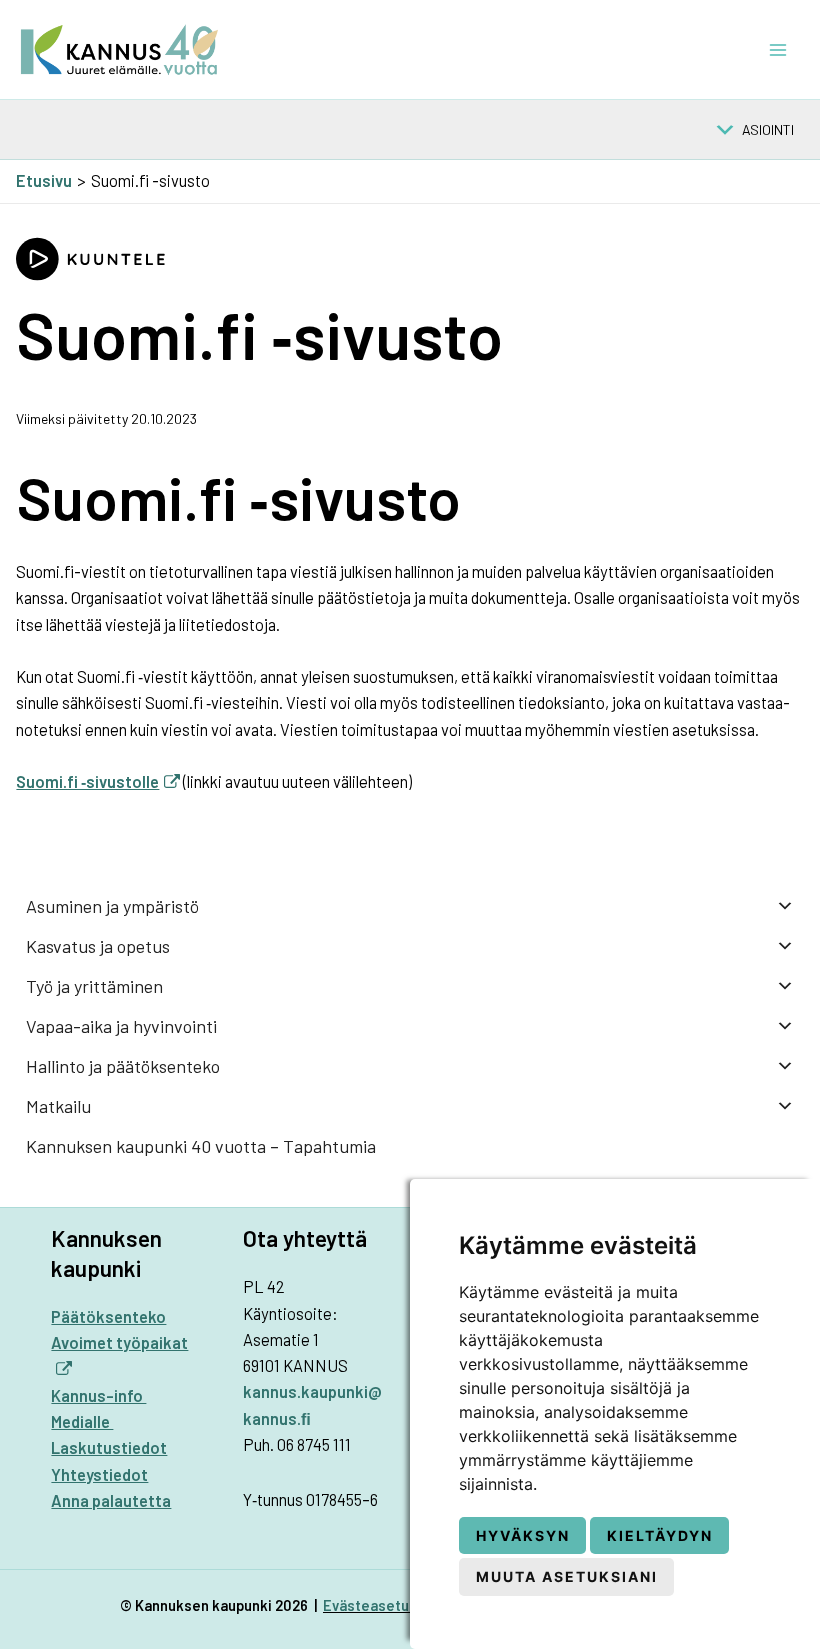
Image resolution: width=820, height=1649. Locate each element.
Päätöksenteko (108, 1316)
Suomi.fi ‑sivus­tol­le (87, 781)
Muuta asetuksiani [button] (567, 1576)
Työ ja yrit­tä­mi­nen (94, 986)
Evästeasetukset (381, 1605)
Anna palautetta (111, 1500)
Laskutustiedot (109, 1447)
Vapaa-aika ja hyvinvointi (121, 1026)
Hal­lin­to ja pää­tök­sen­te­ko (123, 1066)
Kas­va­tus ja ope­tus (98, 946)
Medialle (82, 1421)
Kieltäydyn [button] (660, 1535)
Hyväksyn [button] (523, 1535)
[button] (768, 130)
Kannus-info (98, 1395)
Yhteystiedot (99, 1474)
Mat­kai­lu (58, 1106)
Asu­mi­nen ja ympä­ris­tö (112, 906)
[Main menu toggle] (777, 49)
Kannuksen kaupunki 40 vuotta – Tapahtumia (201, 1146)
